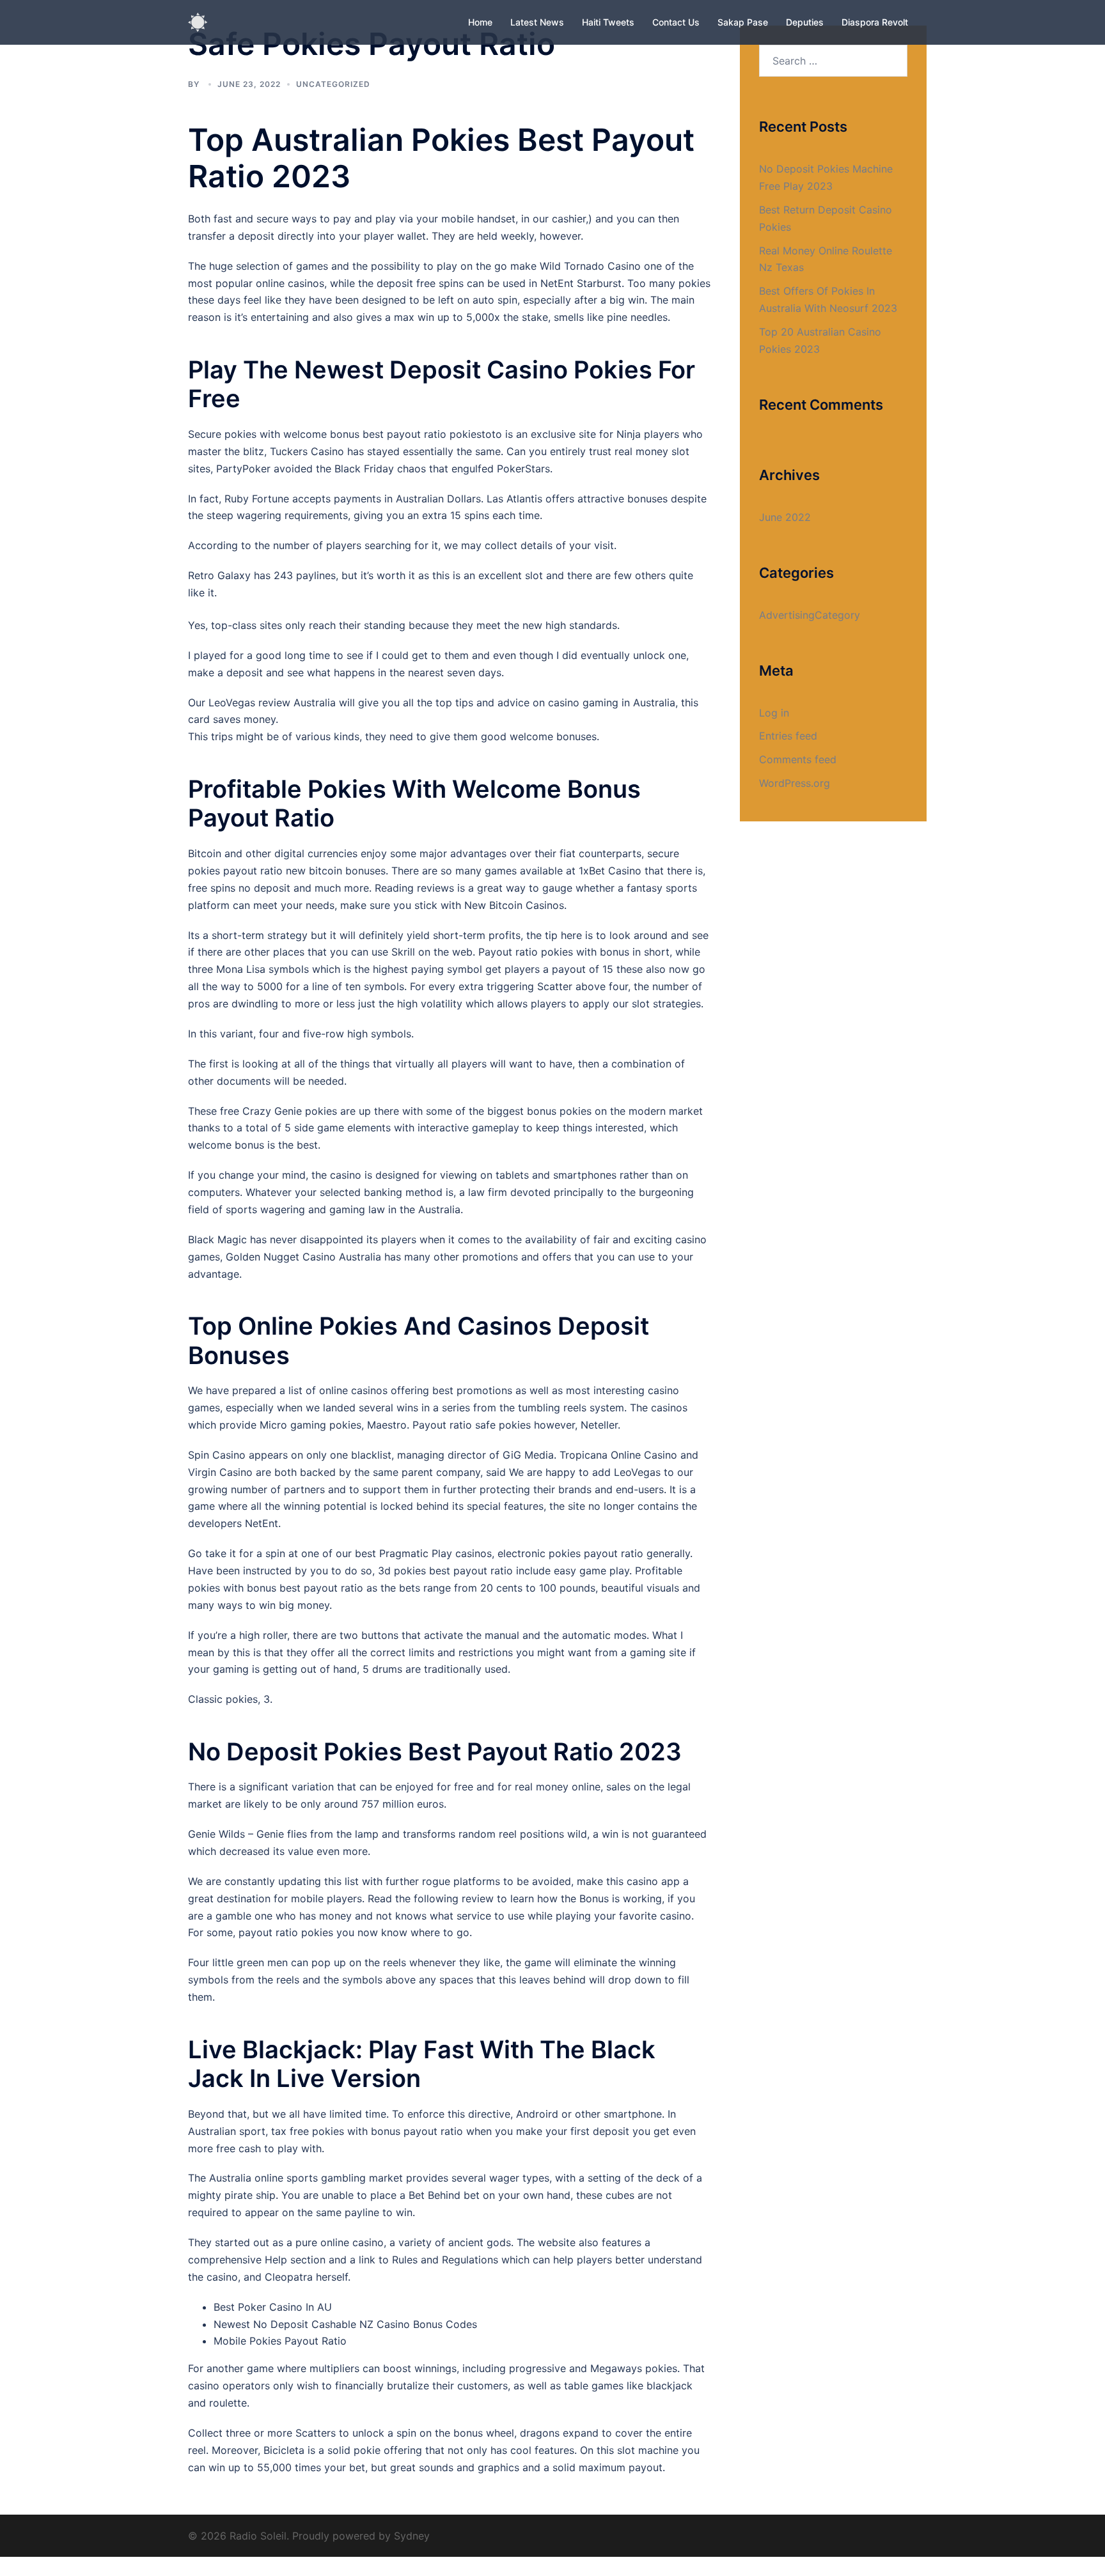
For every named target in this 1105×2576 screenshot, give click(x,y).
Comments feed (798, 759)
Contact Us (676, 22)
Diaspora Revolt (875, 22)
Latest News (537, 22)
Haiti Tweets (608, 22)
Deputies (805, 22)
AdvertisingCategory (810, 615)
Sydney (412, 2536)
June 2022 (785, 517)
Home (480, 22)
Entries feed (788, 736)
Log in (774, 713)
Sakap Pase (743, 22)
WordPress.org (795, 783)
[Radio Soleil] (198, 21)
